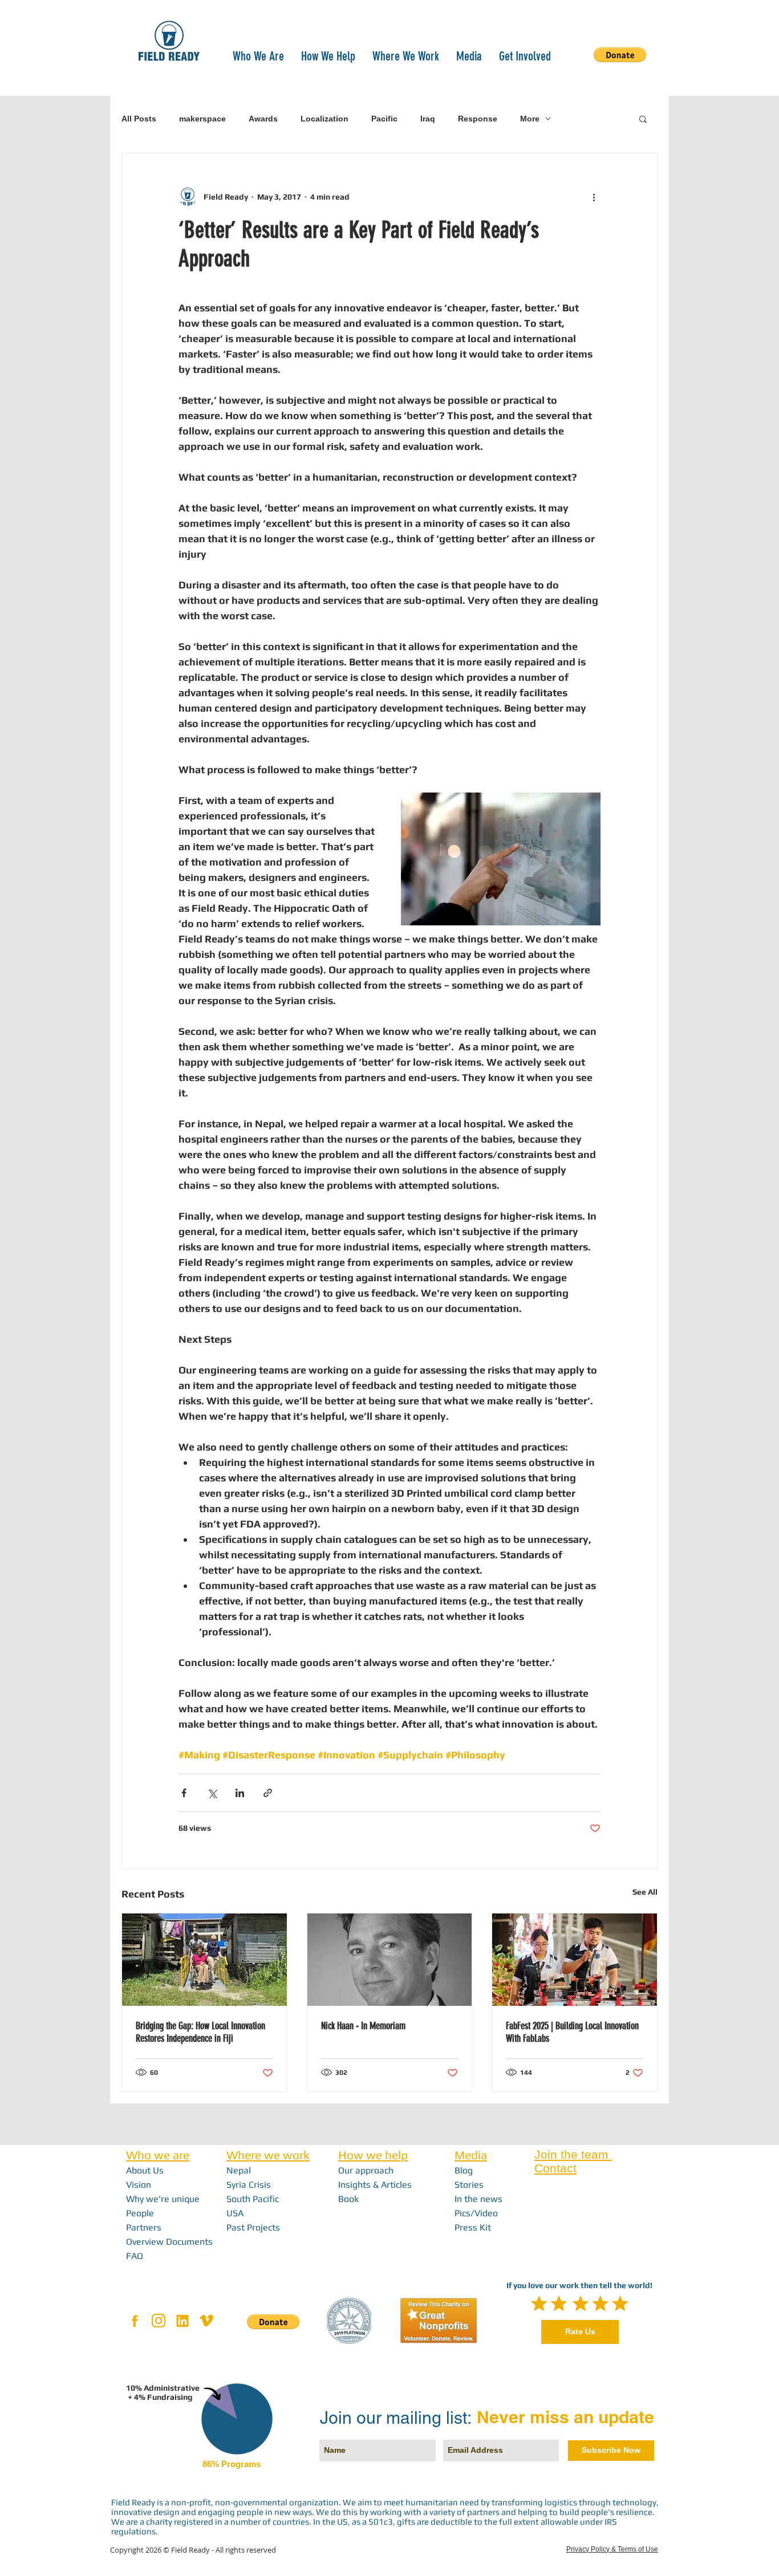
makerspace (202, 119)
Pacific (384, 119)
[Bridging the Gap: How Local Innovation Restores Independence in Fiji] (204, 1960)
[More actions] (594, 197)
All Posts (139, 119)
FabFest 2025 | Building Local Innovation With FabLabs (572, 2032)
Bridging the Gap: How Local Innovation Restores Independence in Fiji (200, 2032)
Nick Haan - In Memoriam (363, 2026)
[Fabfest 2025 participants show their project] (575, 1960)
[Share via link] (268, 1793)
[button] (258, 55)
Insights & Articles (375, 2185)
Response (478, 119)
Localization (324, 119)
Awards (263, 119)
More (530, 119)
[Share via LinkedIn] (240, 1793)
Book (348, 2199)
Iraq (428, 119)
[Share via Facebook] (184, 1793)
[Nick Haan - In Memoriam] (390, 1960)
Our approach (366, 2170)
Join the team (573, 2154)
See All (645, 1892)
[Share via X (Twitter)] (212, 1793)
